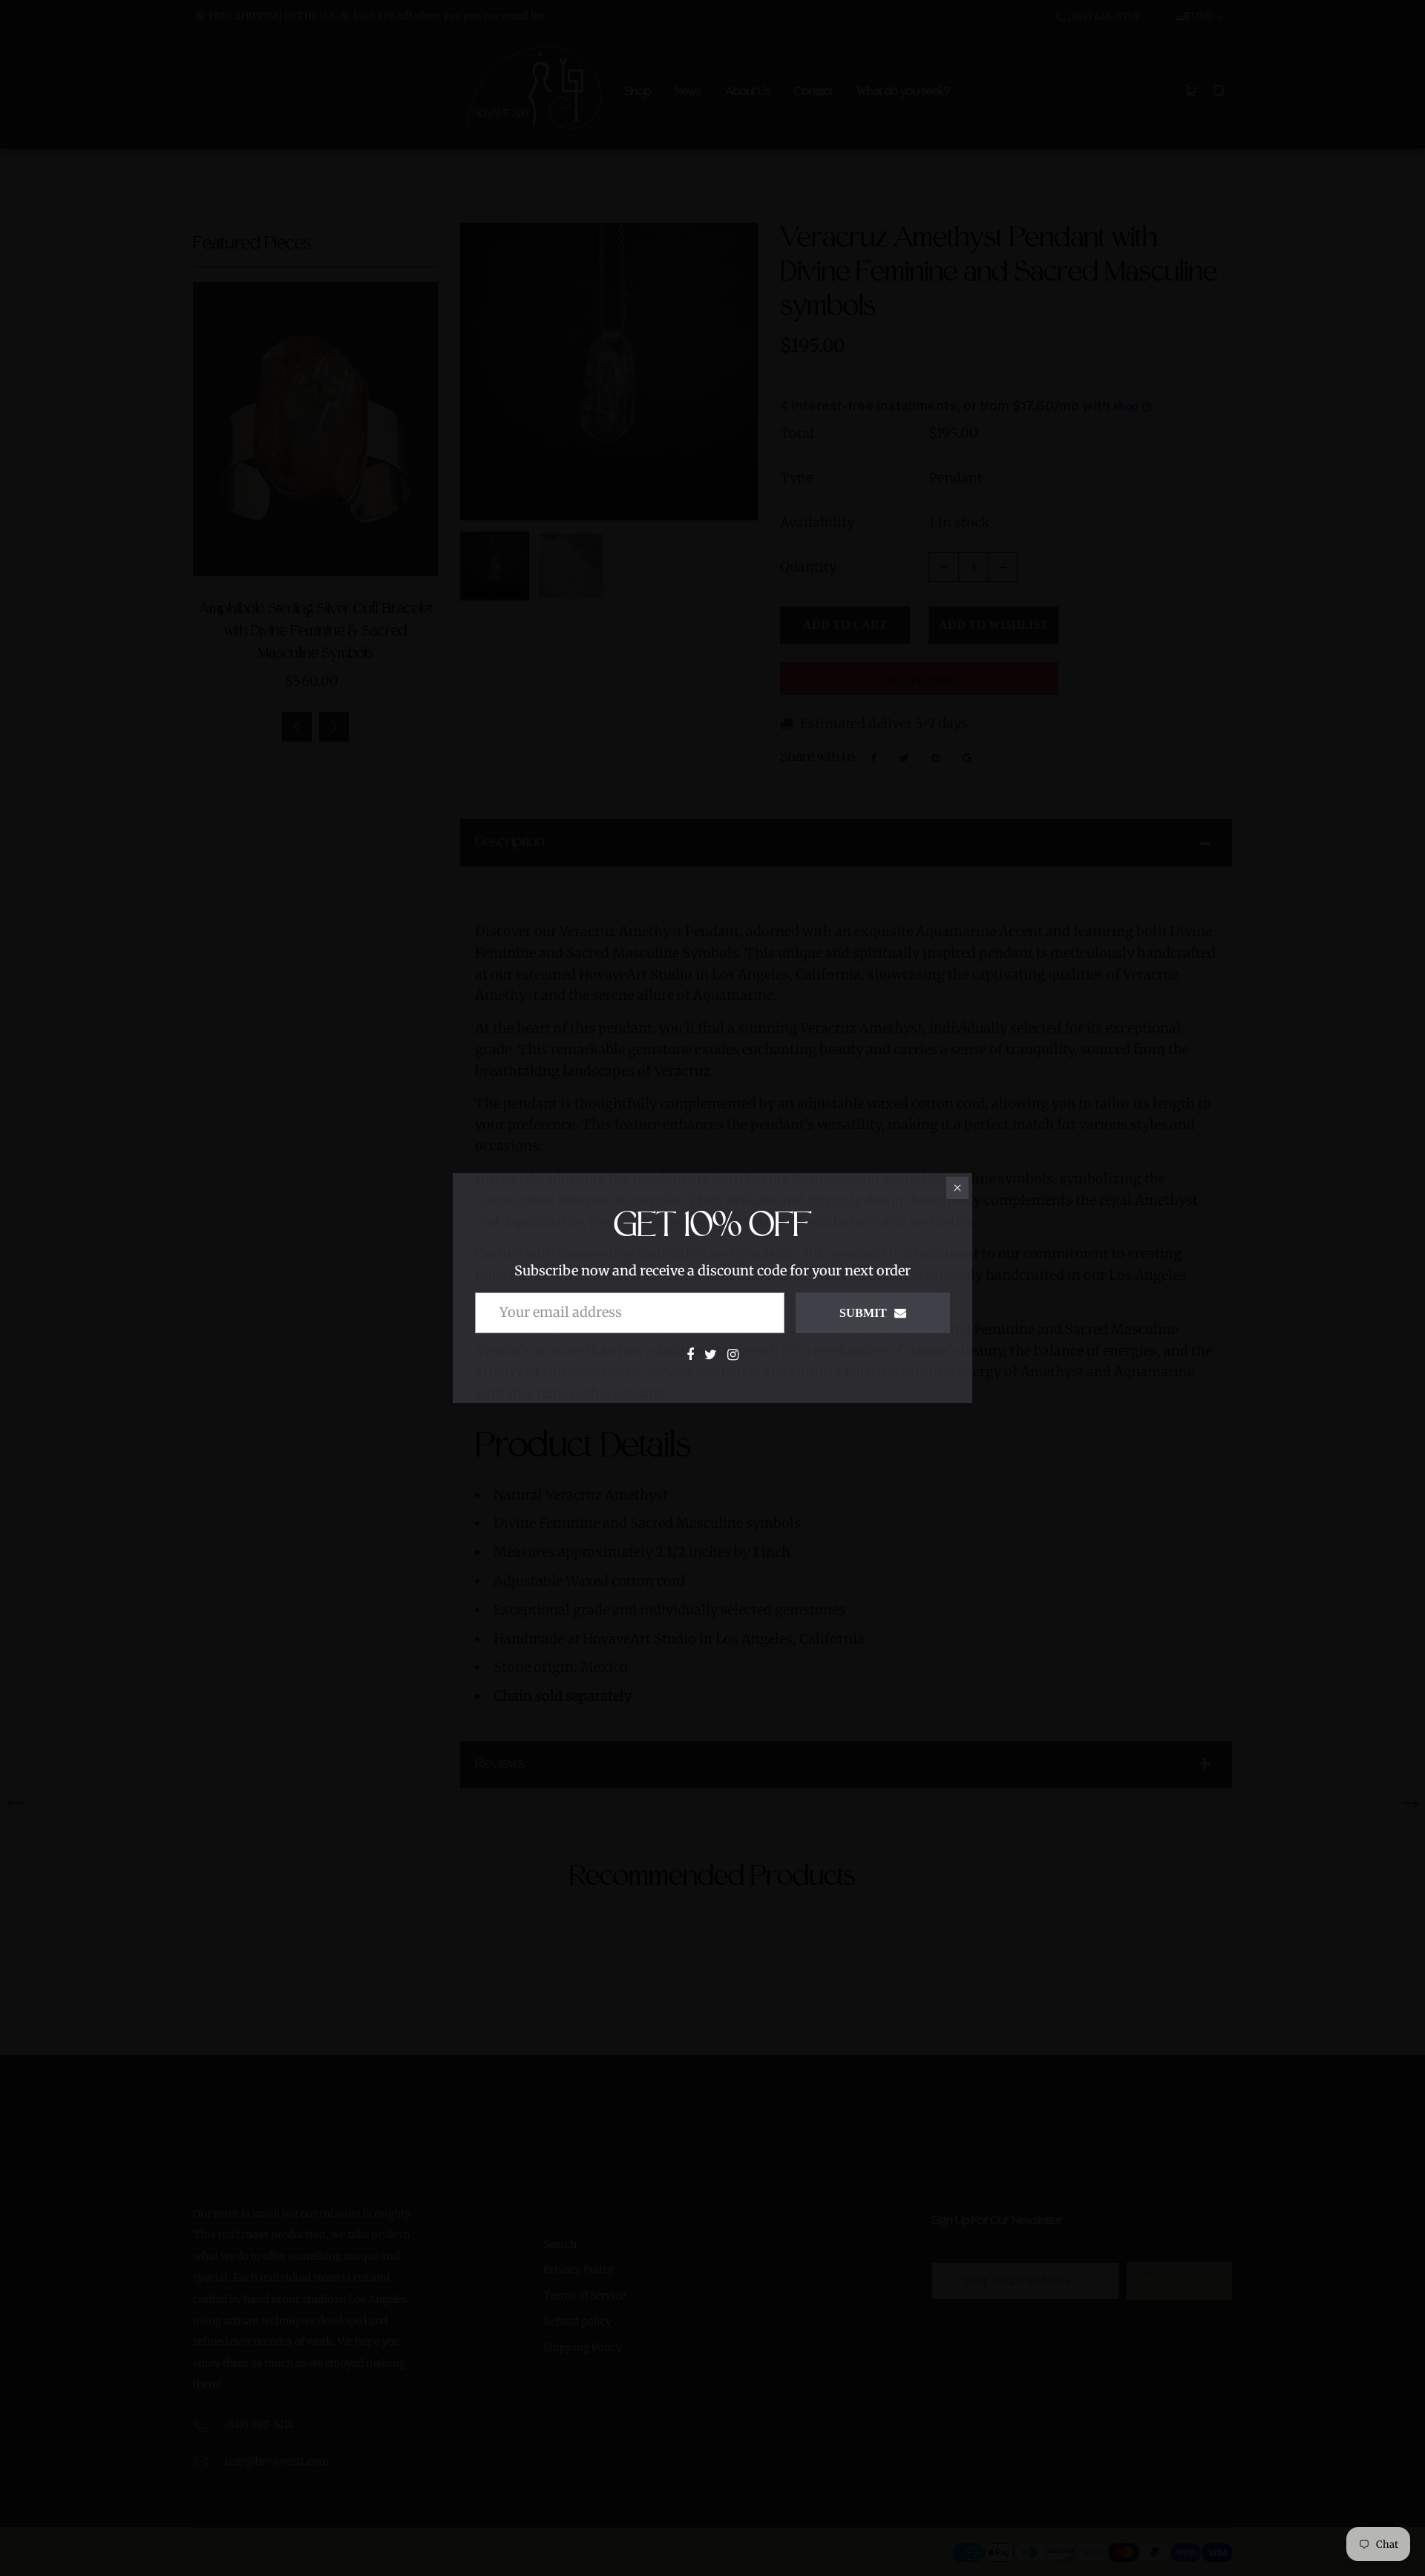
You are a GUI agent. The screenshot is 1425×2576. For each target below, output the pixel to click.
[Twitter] (711, 1354)
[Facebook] (690, 1354)
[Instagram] (733, 1354)
